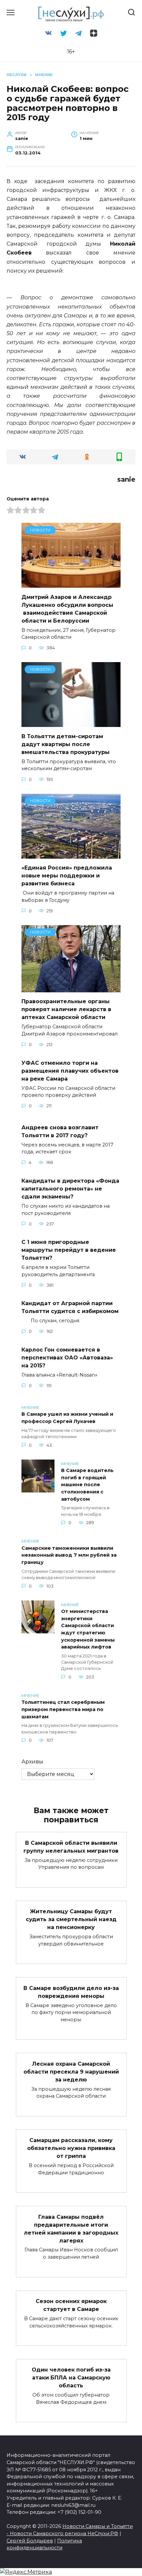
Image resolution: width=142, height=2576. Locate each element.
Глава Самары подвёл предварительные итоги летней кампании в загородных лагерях (71, 2228)
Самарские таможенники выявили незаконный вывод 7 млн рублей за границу (69, 1555)
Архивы (32, 1762)
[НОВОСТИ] (71, 584)
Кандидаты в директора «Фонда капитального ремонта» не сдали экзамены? (70, 1189)
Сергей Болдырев (30, 2541)
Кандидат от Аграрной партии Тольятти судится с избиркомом (70, 1307)
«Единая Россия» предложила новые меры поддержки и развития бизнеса (67, 876)
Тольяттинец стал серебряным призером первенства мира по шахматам (63, 1710)
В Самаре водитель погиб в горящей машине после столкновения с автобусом (87, 1485)
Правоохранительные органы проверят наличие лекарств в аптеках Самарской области (66, 1009)
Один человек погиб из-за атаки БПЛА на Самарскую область (71, 2378)
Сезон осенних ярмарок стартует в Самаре (71, 2305)
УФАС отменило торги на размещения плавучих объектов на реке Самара (70, 1071)
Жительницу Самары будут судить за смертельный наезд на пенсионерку (71, 1919)
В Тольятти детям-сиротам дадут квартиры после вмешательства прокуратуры (66, 744)
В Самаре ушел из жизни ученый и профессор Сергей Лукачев (67, 1418)
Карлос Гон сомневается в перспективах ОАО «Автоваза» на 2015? (67, 1357)
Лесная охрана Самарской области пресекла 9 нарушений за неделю (71, 2071)
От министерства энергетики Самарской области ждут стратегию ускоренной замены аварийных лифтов (88, 1629)
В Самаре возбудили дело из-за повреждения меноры (71, 1992)
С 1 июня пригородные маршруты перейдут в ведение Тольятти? (69, 1250)
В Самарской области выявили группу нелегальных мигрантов (71, 1847)
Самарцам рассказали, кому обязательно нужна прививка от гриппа (71, 2148)
